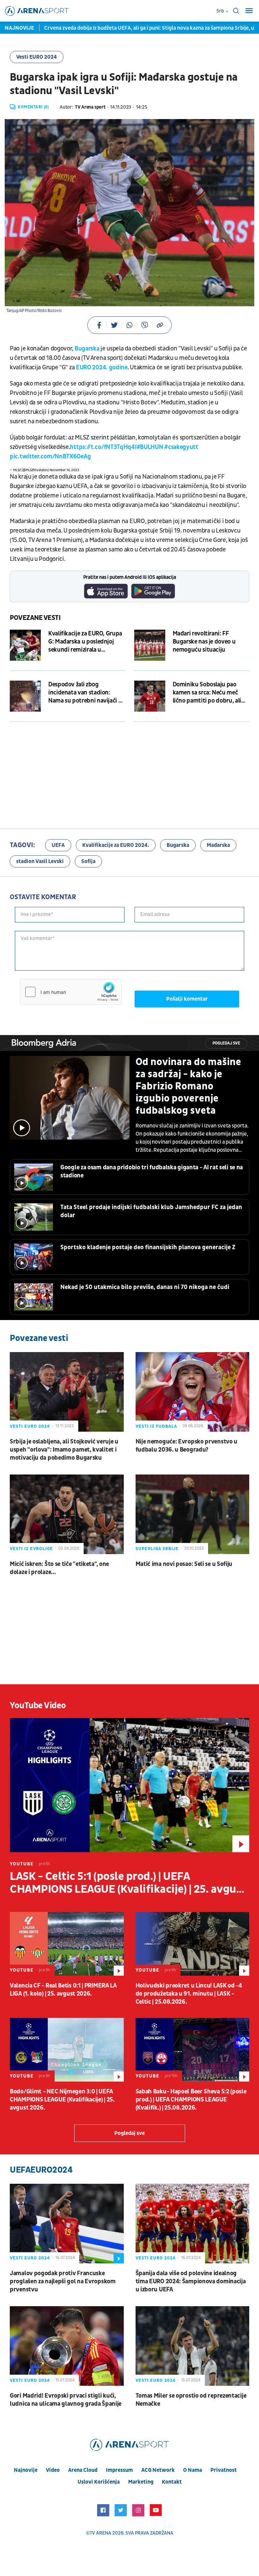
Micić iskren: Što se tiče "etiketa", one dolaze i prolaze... (59, 1568)
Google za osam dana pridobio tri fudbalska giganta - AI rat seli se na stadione (152, 1171)
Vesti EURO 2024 (37, 57)
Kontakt (172, 2482)
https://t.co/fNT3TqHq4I (103, 447)
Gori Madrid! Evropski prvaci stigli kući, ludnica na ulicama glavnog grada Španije (66, 2400)
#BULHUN (150, 447)
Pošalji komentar (187, 999)
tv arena (100, 2533)
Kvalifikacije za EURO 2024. (116, 845)
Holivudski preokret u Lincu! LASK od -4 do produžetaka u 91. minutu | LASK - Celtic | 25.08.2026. (189, 1994)
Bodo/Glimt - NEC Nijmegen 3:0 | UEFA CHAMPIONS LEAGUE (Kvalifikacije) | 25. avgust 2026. (62, 2100)
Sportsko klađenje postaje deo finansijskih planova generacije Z (148, 1247)
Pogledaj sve (226, 1043)
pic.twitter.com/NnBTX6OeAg (50, 456)
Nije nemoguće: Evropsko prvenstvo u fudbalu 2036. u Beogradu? (187, 1446)
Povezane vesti (35, 618)
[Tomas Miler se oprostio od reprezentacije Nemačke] (193, 2346)
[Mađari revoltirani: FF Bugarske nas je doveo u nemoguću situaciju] (150, 645)
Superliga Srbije (157, 1549)
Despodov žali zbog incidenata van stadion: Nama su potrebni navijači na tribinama (87, 693)
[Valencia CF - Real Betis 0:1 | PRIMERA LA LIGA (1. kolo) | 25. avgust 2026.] (67, 1944)
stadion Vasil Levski (40, 861)
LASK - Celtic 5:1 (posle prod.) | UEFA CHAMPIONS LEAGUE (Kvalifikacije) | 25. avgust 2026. (128, 1883)
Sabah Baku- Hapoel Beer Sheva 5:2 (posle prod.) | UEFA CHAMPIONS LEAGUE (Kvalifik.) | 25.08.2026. (191, 2100)
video (53, 2470)
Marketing (141, 2482)
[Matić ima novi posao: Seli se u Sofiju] (193, 1514)
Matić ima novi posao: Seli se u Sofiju (184, 1564)
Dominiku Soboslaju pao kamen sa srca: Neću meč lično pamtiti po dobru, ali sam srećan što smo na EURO (210, 693)
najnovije (26, 2470)
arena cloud (83, 2470)
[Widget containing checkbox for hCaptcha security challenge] (71, 992)
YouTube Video (38, 1706)
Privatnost (224, 2470)
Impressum (119, 2470)
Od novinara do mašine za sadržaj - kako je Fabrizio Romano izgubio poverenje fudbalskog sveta (188, 1086)
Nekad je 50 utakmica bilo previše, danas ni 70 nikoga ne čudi (145, 1287)
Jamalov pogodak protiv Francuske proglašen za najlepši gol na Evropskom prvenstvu (63, 2281)
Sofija (88, 861)
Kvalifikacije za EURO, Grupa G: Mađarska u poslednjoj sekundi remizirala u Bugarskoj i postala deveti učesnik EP (85, 642)
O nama (193, 2470)
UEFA (58, 845)
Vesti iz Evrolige (31, 1549)
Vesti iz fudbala (156, 1426)
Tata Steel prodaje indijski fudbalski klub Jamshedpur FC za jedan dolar (151, 1211)
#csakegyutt (181, 447)
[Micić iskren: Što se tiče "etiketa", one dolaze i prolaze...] (67, 1514)
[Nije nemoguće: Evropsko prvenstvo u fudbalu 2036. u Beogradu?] (193, 1392)
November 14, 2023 (64, 470)
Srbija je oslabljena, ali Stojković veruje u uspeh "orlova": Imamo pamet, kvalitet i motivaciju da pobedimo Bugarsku (64, 1450)
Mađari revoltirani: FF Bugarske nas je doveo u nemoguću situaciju (204, 642)
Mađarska (218, 845)
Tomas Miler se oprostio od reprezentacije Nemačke (191, 2400)
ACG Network (158, 2470)
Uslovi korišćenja (99, 2482)
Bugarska (86, 349)
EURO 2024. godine (102, 367)
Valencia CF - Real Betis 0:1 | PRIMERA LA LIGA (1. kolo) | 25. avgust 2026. (63, 1990)
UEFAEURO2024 (41, 2170)
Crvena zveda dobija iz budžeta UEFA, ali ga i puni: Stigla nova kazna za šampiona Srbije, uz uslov (129, 28)
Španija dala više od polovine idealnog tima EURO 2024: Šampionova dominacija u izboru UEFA (191, 2281)
